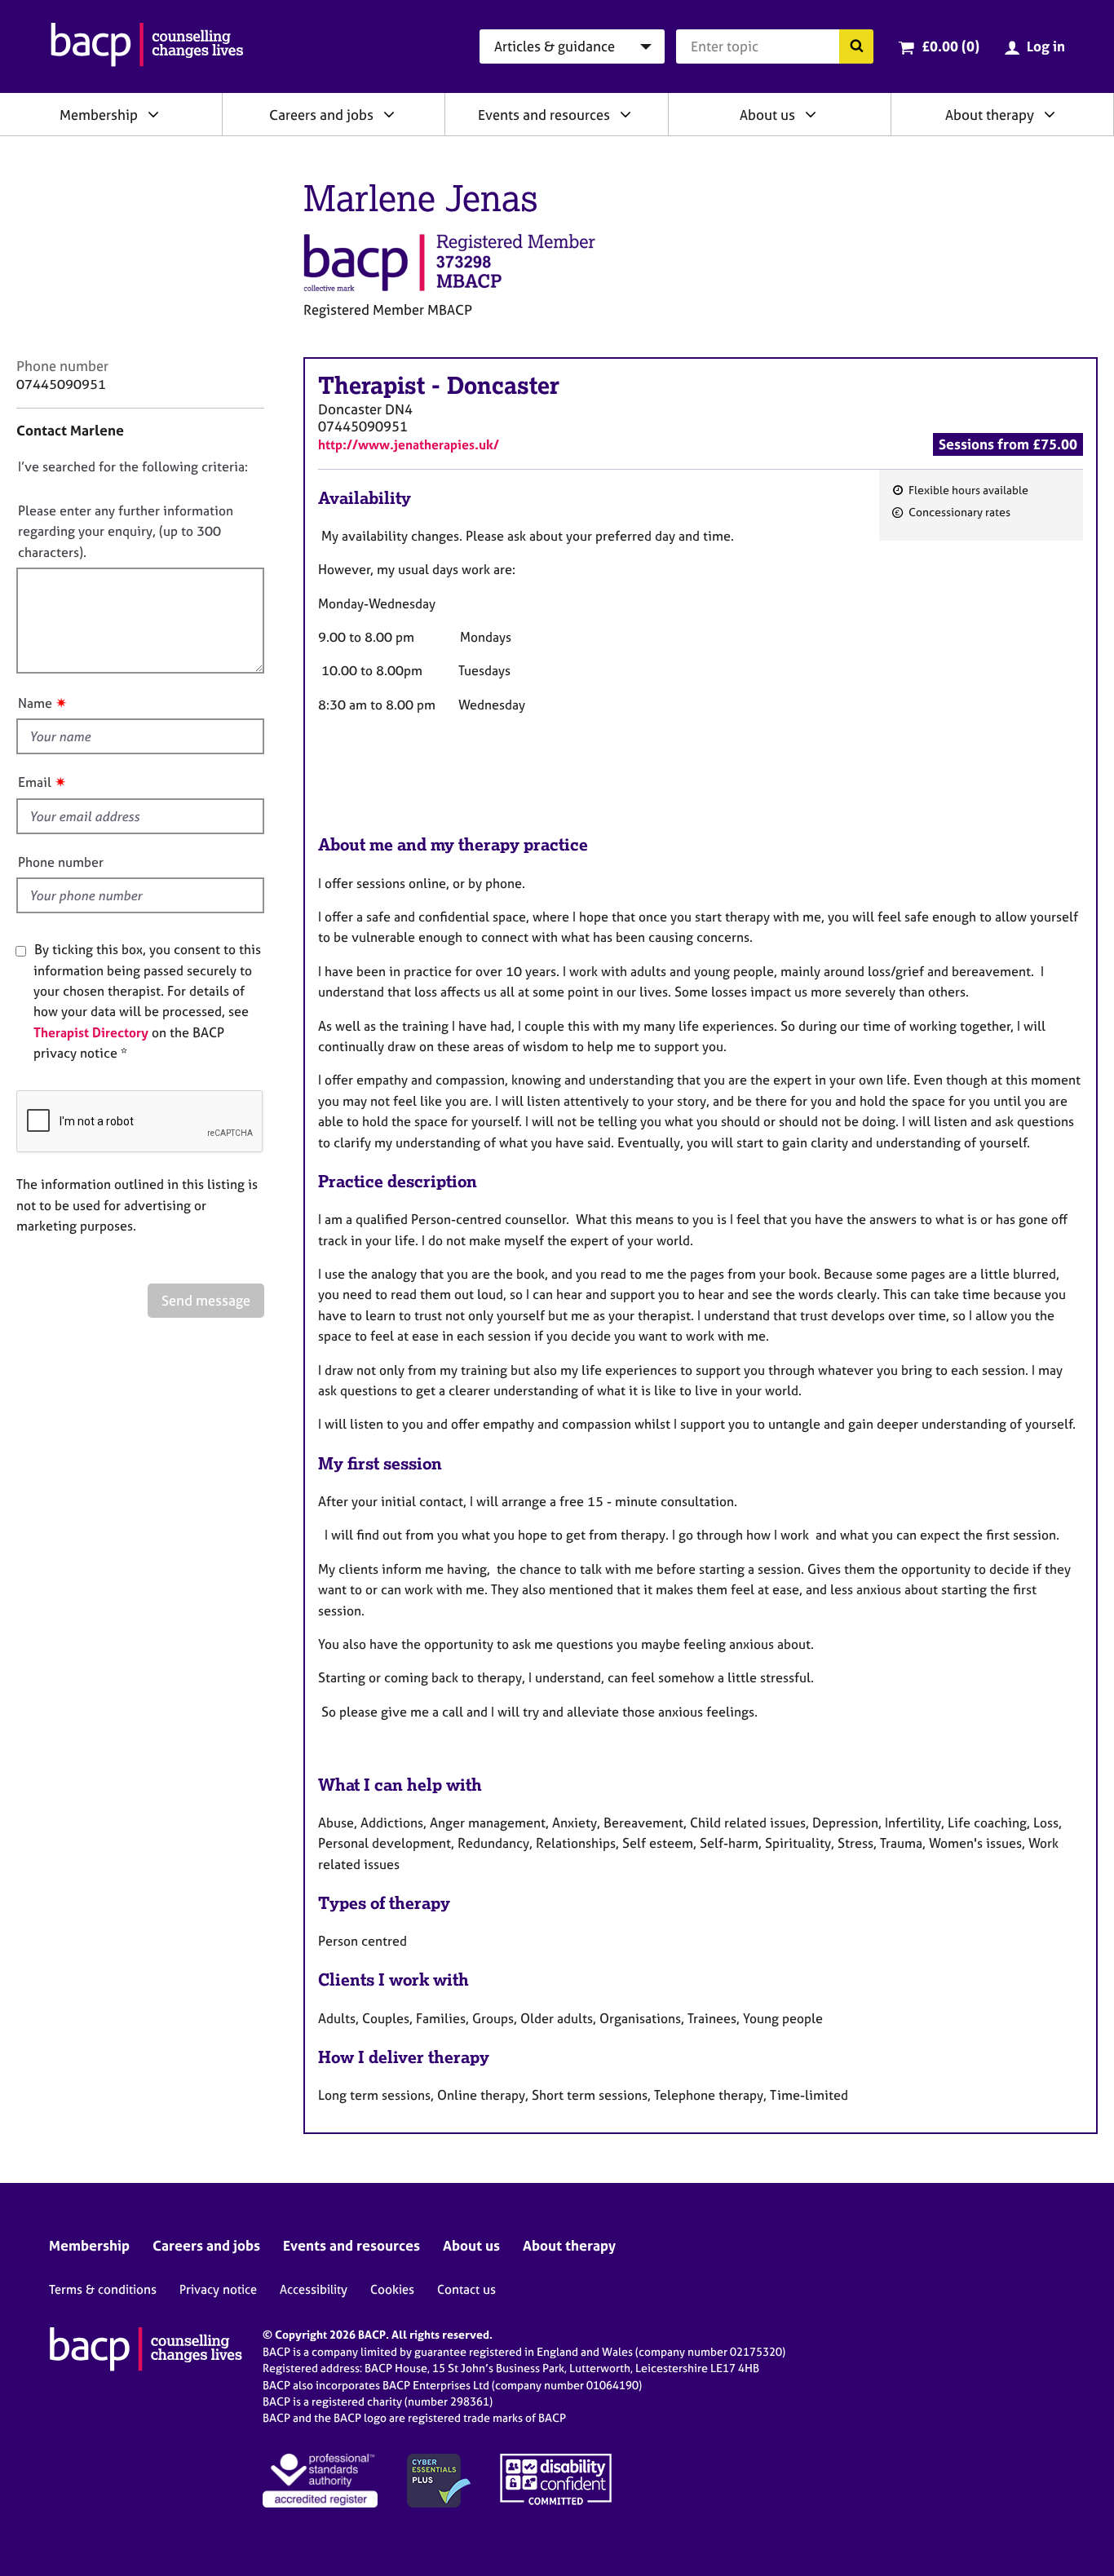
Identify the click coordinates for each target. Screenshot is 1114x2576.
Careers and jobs (321, 115)
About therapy (990, 115)
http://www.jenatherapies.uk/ (409, 444)
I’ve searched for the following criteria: (133, 466)
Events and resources (544, 115)
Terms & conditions (103, 2289)
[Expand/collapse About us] (811, 114)
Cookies (392, 2289)
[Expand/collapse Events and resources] (626, 114)
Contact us (466, 2289)
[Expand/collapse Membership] (153, 114)
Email (35, 782)
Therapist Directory (91, 1032)
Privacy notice (218, 2289)
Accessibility (314, 2289)
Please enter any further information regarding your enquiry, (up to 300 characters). (126, 531)
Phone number (61, 862)
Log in (1046, 46)
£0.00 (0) (950, 46)
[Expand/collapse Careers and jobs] (389, 114)
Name (35, 703)
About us (767, 115)
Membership (99, 115)
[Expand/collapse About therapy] (1050, 114)
